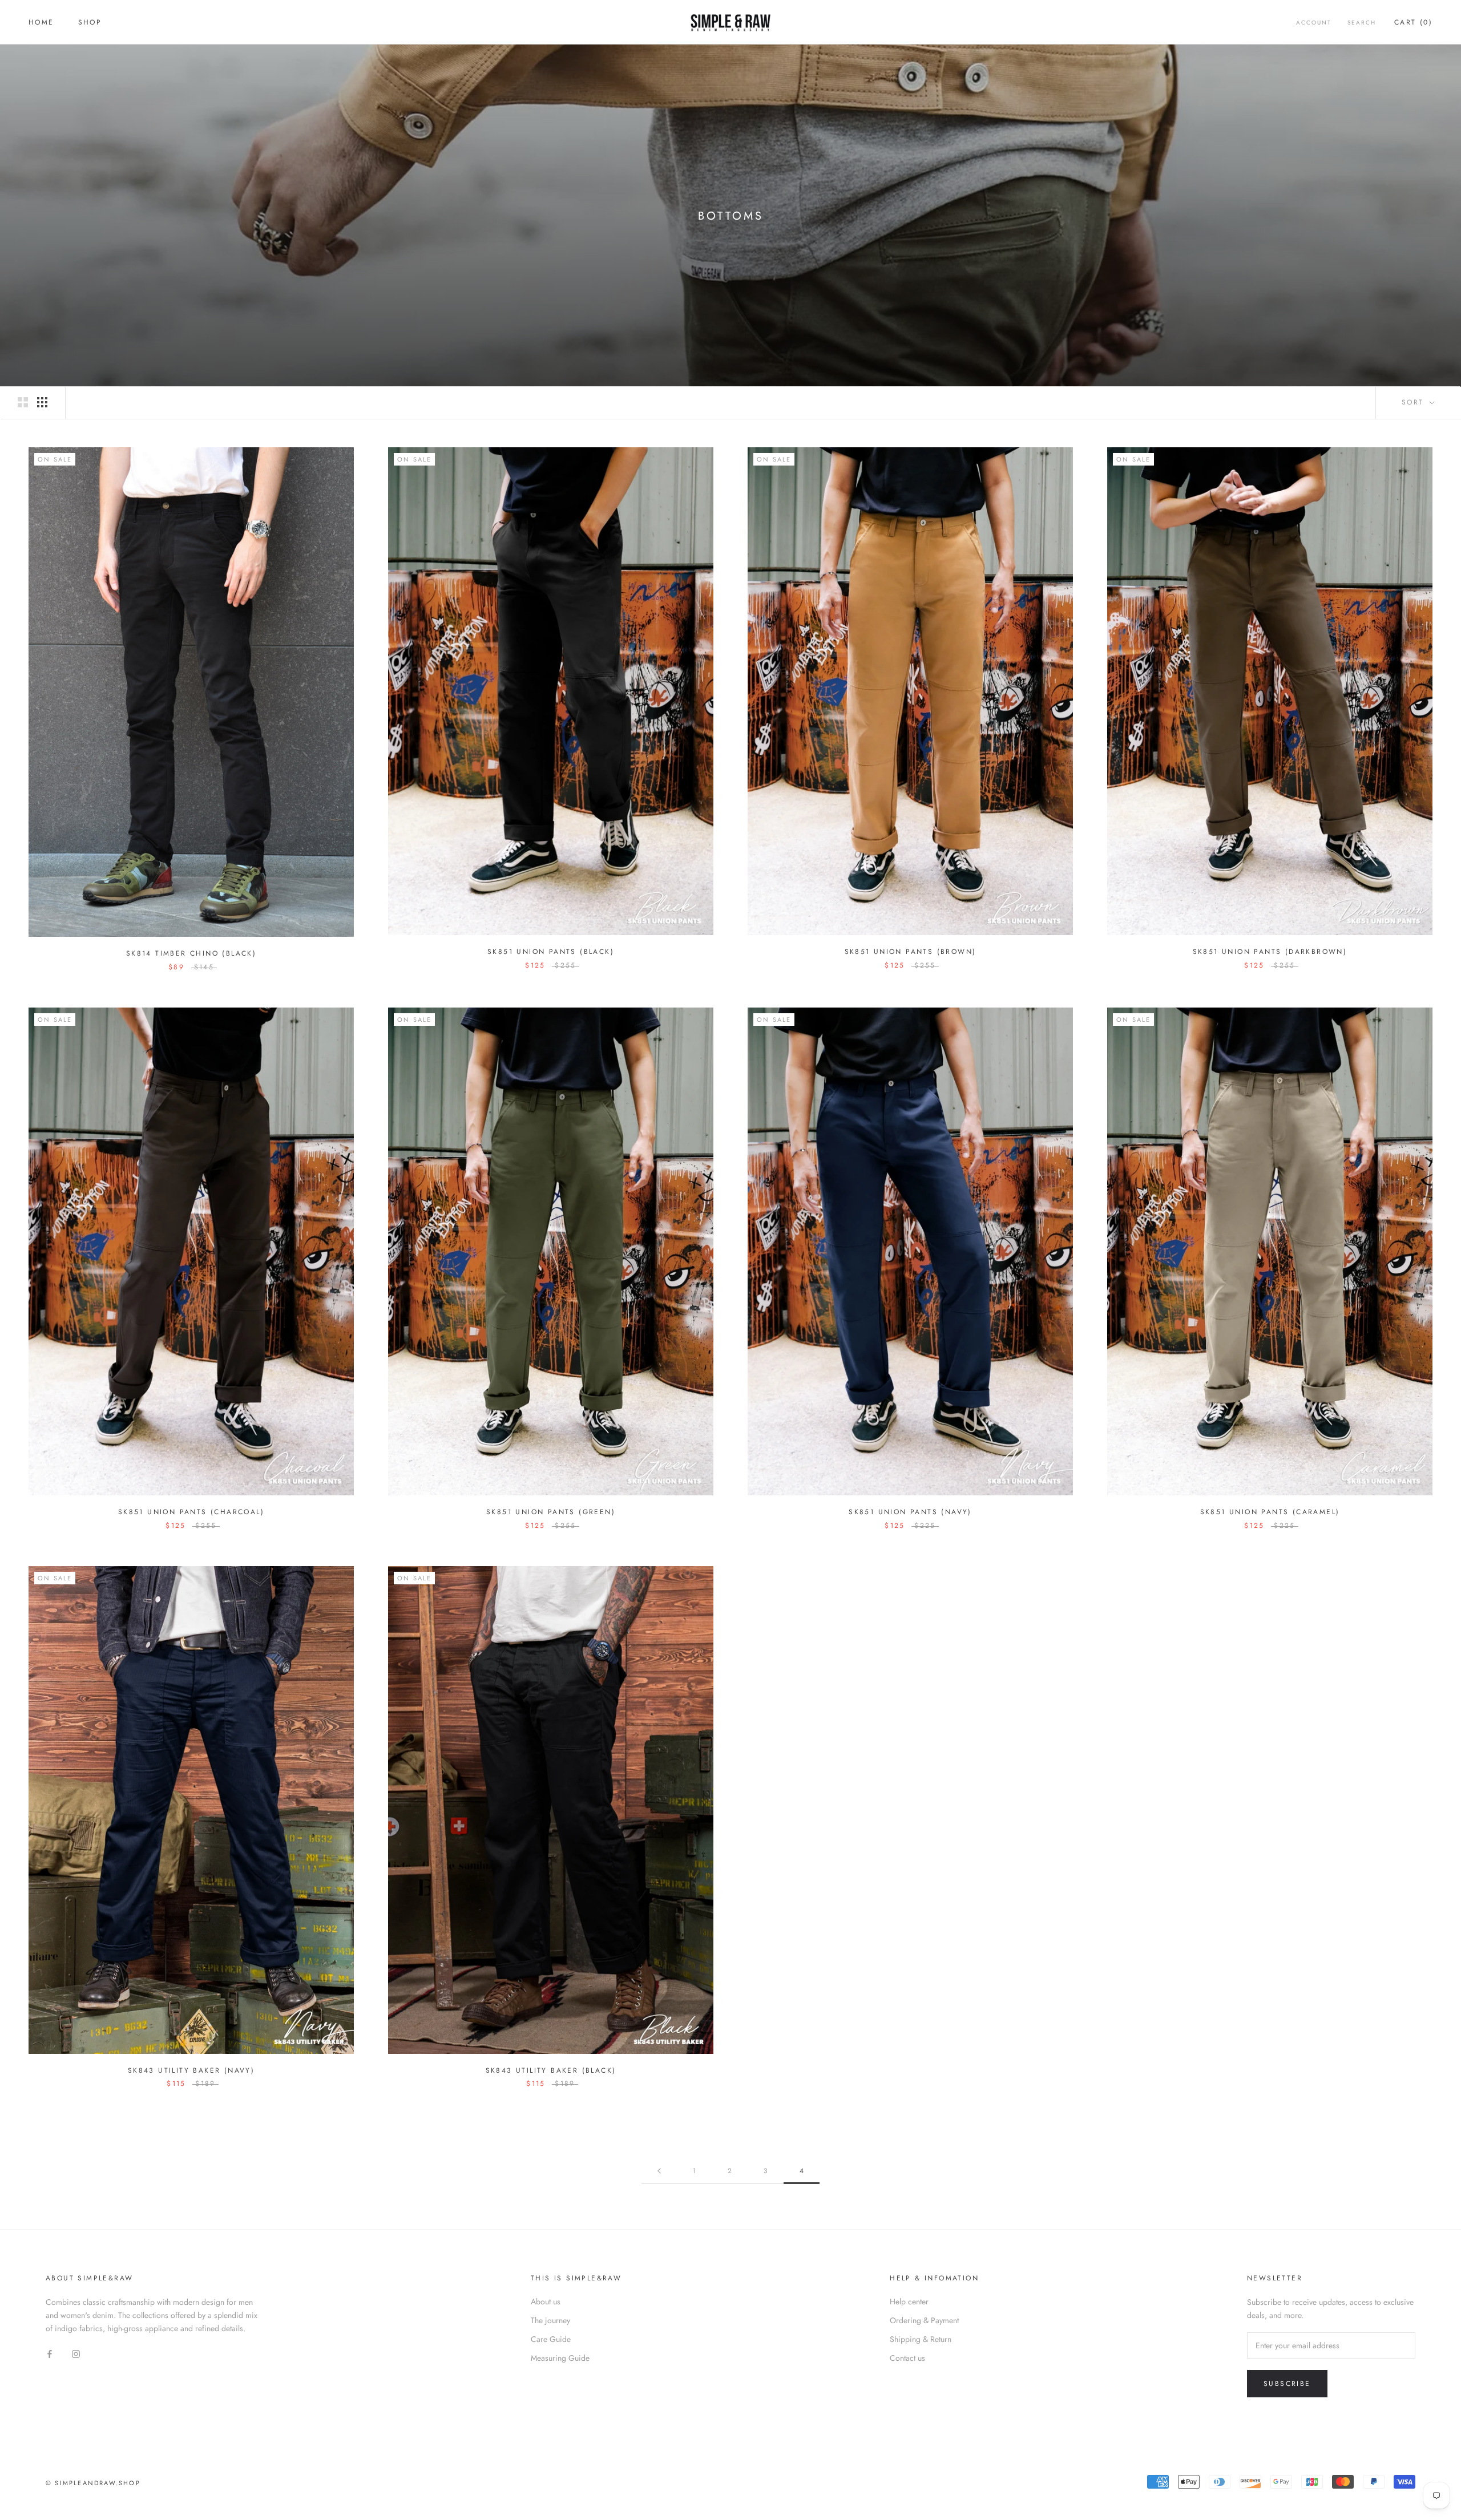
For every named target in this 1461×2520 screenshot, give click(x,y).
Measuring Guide (560, 2358)
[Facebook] (50, 2353)
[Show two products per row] (23, 402)
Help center (909, 2301)
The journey (550, 2320)
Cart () (1413, 22)
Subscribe (1287, 2384)
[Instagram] (76, 2353)
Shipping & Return (921, 2339)
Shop (90, 22)
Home (41, 22)
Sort (1414, 402)
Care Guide (551, 2339)
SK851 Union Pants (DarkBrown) (1270, 952)
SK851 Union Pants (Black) (551, 952)
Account (1314, 23)
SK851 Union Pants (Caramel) (1270, 1512)
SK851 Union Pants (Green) (551, 1512)
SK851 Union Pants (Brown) (911, 952)
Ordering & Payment (924, 2320)
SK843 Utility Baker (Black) (551, 2070)
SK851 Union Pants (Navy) (910, 1512)
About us (546, 2301)
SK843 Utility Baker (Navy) (191, 2070)
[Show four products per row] (42, 402)
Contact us (907, 2358)
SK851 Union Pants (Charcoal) (191, 1512)
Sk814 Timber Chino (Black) (191, 953)
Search (1362, 23)
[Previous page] (659, 2171)
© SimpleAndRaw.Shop (93, 2483)
